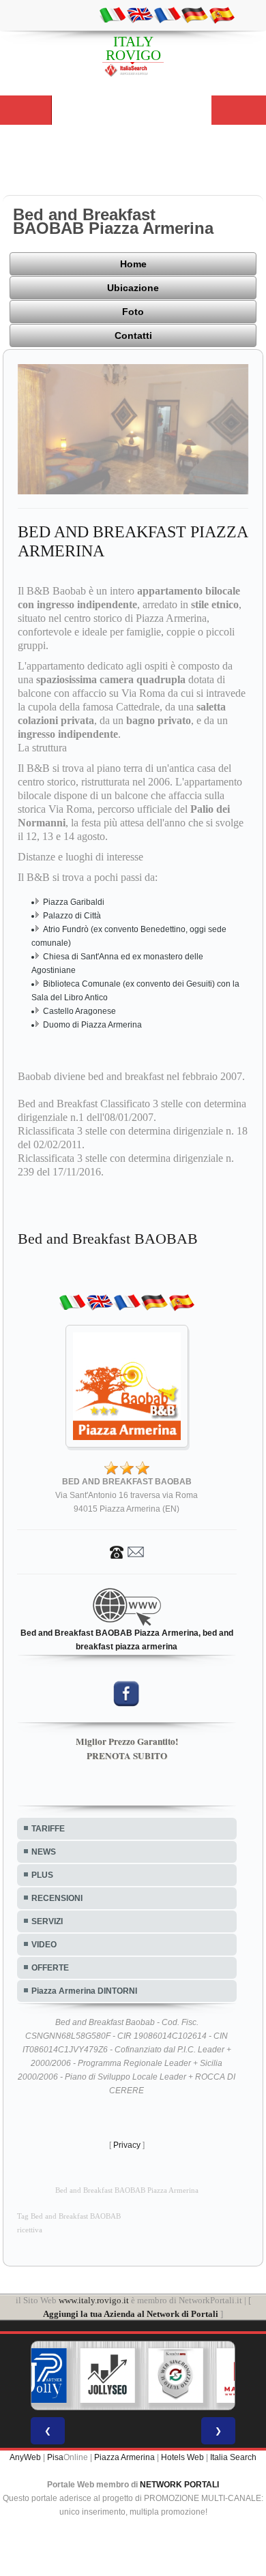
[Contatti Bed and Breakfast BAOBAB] (127, 1552)
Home (133, 264)
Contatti (133, 335)
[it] (113, 14)
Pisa (55, 2457)
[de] (194, 14)
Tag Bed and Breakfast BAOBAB (69, 2216)
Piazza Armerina (124, 2457)
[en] (140, 14)
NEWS (44, 1852)
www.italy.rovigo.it (94, 2300)
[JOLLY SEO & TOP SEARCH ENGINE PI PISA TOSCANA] (108, 2376)
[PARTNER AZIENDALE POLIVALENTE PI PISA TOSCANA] (40, 2376)
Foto (133, 312)
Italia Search (233, 2457)
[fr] (167, 14)
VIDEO (44, 1945)
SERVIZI (47, 1921)
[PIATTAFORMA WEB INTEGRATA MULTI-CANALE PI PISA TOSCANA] (176, 2376)
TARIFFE (48, 1829)
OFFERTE (50, 1968)
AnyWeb (25, 2457)
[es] (222, 14)
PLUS (42, 1875)
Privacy (127, 2145)
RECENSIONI (57, 1898)
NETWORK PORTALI (179, 2485)
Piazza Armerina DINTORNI (84, 1991)
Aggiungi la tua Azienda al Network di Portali (131, 2314)
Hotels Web (182, 2457)
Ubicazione (133, 288)
